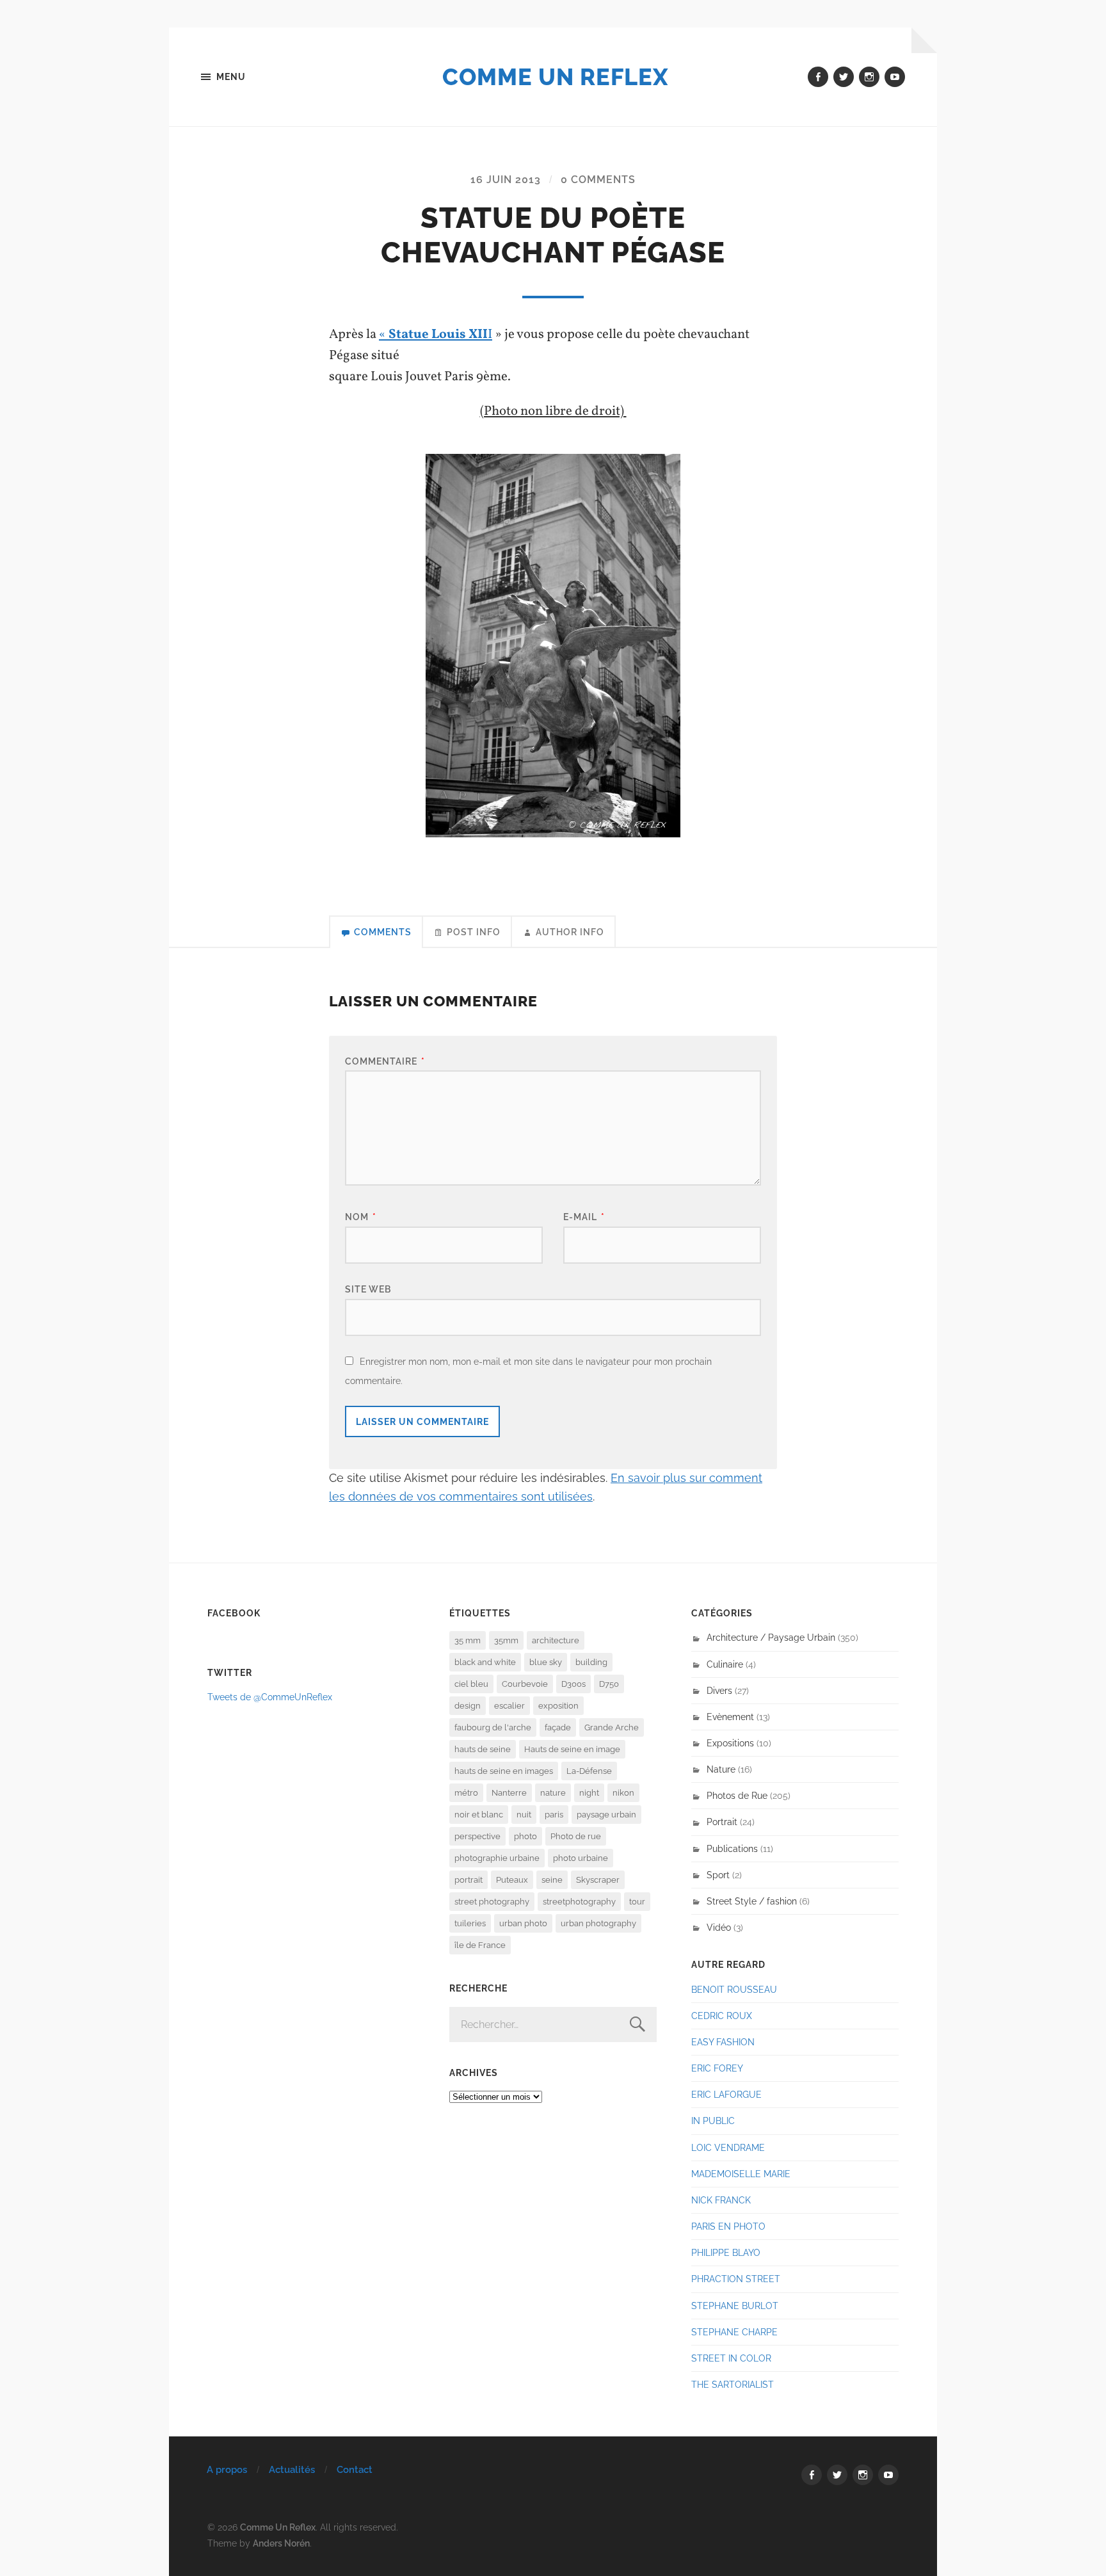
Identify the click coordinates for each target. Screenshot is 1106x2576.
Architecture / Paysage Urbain (771, 1637)
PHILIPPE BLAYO (726, 2252)
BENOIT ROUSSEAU (734, 1989)
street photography (492, 1902)
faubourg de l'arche (493, 1727)
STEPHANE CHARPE (734, 2332)
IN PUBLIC (713, 2121)
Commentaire (385, 1061)
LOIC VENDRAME (728, 2147)
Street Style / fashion (752, 1901)
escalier (509, 1706)
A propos (227, 2470)
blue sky (546, 1662)
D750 (609, 1684)
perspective (477, 1836)
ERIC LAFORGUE (726, 2094)
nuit (524, 1815)
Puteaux (512, 1880)
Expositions (730, 1743)
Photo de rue (576, 1836)
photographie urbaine (497, 1858)
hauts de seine (483, 1749)
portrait (469, 1880)
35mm (506, 1640)
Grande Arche (612, 1727)
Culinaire (725, 1664)
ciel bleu (471, 1684)
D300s (573, 1684)
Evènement (730, 1717)
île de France (480, 1945)
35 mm (468, 1640)
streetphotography (579, 1902)
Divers (719, 1690)
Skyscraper (598, 1880)
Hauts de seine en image (572, 1749)
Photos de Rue (737, 1795)
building (591, 1662)
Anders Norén (281, 2543)
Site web (368, 1289)
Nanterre (509, 1793)
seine (552, 1880)
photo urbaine (581, 1858)
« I (436, 334)
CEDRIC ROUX (722, 2016)
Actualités (292, 2470)
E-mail (584, 1217)
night (589, 1793)
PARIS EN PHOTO (728, 2226)
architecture (556, 1640)
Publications (732, 1848)
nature (553, 1793)
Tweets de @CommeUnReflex (270, 1697)
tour (637, 1902)
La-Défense (589, 1771)
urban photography (598, 1923)
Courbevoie (525, 1684)
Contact (355, 2470)
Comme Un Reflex (555, 77)
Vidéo (719, 1927)
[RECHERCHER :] (553, 2025)
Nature (721, 1769)
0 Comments (598, 180)
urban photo (523, 1923)
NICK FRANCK (721, 2200)
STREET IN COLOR (731, 2358)
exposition (558, 1706)
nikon (623, 1793)
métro (466, 1793)
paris (554, 1815)
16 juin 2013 (506, 180)
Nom (361, 1217)
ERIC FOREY (717, 2068)
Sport (718, 1875)
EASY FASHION (723, 2042)
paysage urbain (606, 1815)
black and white (485, 1662)
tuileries (470, 1923)
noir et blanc (479, 1815)
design (468, 1706)
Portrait (722, 1822)
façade (558, 1727)
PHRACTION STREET (736, 2279)
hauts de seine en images (504, 1771)
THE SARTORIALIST (733, 2384)
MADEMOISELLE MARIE (741, 2174)
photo (525, 1836)
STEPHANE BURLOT (735, 2306)
